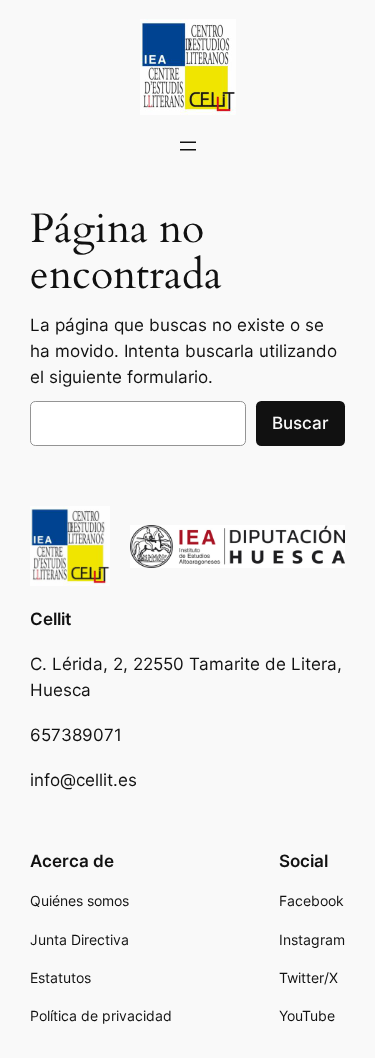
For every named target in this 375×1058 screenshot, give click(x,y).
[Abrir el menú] (188, 146)
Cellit (50, 619)
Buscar (300, 423)
